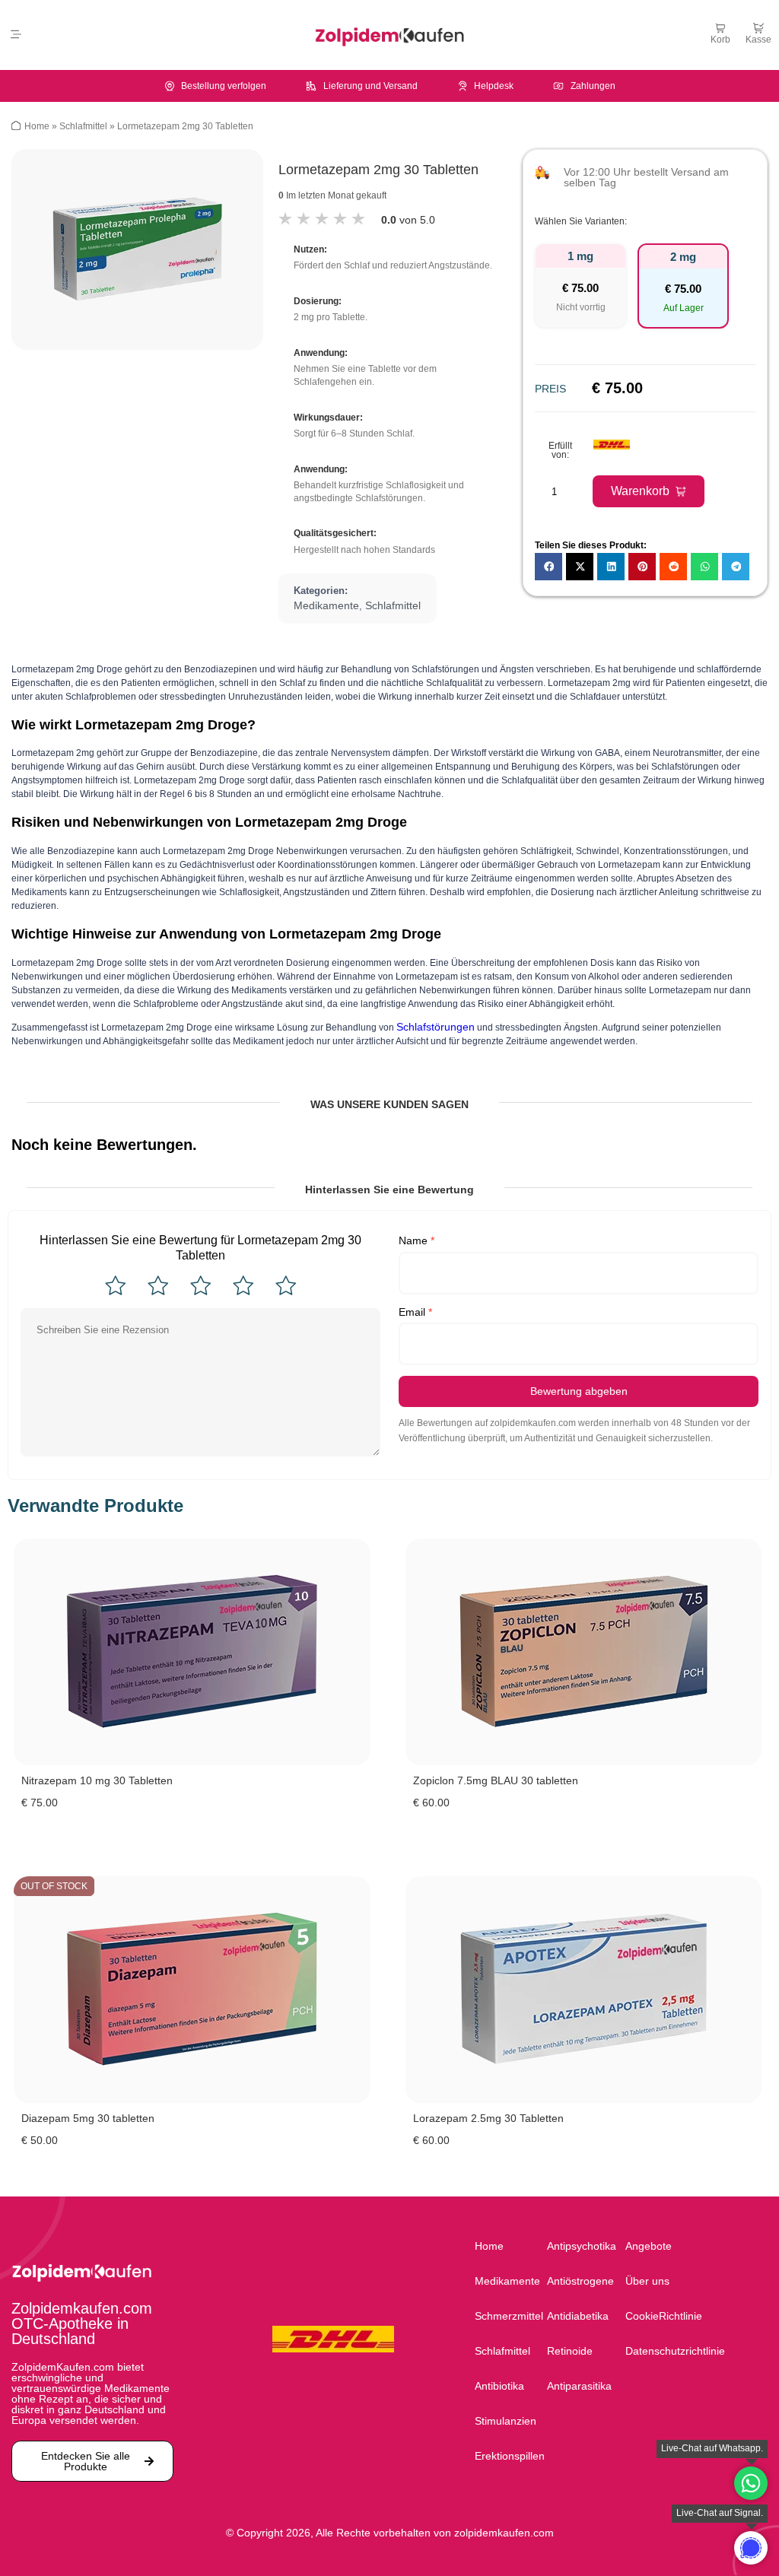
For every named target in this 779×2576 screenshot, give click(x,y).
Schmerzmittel (509, 2316)
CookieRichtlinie (664, 2316)
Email (415, 1312)
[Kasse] (758, 28)
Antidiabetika (578, 2316)
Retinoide (570, 2351)
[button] (16, 35)
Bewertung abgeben (579, 1391)
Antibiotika (499, 2386)
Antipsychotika (582, 2246)
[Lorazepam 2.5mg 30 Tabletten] (584, 1990)
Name (417, 1240)
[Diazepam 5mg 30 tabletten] (192, 1990)
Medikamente (326, 605)
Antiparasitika (579, 2386)
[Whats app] (751, 2548)
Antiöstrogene (580, 2281)
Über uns (647, 2281)
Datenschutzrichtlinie (671, 2351)
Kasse (758, 40)
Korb (720, 40)
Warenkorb (640, 491)
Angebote (649, 2246)
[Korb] (720, 28)
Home (37, 126)
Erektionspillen (510, 2456)
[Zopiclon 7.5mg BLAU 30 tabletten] (584, 1652)
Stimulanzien (506, 2421)
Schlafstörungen (436, 1027)
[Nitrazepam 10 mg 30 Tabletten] (192, 1652)
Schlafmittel (83, 126)
